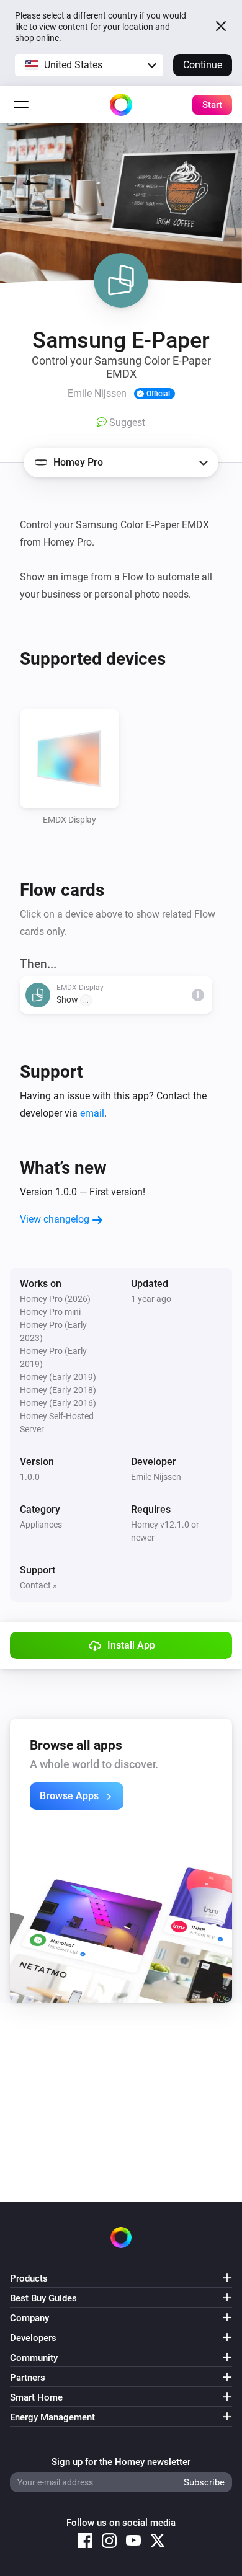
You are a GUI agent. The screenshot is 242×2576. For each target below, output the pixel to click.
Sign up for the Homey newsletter (121, 2462)
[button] (89, 65)
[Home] (121, 105)
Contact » (38, 1585)
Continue (203, 65)
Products (29, 2278)
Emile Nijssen (156, 1477)
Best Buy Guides (43, 2298)
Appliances (41, 1525)
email (92, 1113)
